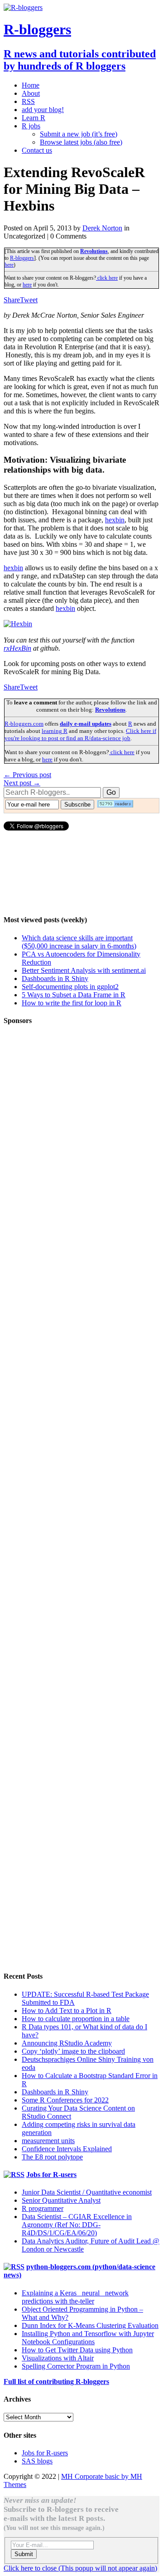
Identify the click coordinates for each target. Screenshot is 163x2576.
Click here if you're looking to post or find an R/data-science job (80, 734)
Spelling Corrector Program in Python (76, 2366)
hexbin (115, 520)
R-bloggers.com (24, 724)
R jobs (31, 126)
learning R (55, 731)
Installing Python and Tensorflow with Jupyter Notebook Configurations (88, 2338)
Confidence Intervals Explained (67, 2149)
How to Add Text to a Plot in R (67, 2011)
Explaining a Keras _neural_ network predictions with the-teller (75, 2297)
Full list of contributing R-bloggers (56, 2381)
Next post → (22, 783)
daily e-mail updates (86, 724)
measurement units (48, 2141)
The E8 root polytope (52, 2157)
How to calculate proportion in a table (76, 2019)
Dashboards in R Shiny (55, 978)
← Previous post (27, 775)
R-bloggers (22, 258)
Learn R (34, 118)
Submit (24, 2554)
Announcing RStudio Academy (67, 2043)
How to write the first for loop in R (72, 1003)
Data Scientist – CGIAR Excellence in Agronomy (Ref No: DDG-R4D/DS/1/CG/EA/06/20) (77, 2225)
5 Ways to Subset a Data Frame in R (74, 995)
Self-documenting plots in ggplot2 (70, 987)
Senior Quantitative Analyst (61, 2200)
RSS (28, 101)
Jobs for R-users (51, 2175)
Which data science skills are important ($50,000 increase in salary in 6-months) (79, 942)
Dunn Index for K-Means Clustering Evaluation (90, 2325)
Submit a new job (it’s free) (79, 134)
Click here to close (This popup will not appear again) (80, 2568)
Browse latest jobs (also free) (81, 142)
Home (31, 85)
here (9, 265)
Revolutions (94, 251)
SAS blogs (37, 2461)
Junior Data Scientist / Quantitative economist (87, 2192)
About (31, 93)
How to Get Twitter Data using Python (77, 2350)
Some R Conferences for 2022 (65, 2100)
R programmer (43, 2208)
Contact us (37, 150)
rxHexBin (17, 648)
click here (107, 278)
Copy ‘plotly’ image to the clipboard (73, 2051)
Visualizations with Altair (58, 2358)
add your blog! (43, 110)
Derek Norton (102, 228)
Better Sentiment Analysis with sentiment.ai (84, 970)
